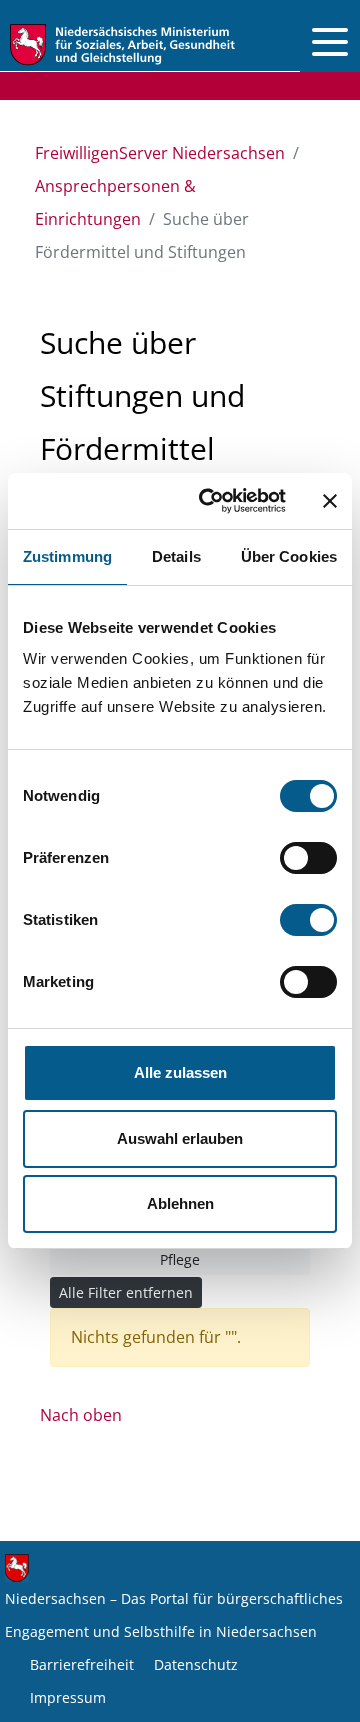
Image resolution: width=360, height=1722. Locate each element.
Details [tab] (176, 556)
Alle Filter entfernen (126, 1292)
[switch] (308, 858)
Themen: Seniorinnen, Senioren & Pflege (180, 1249)
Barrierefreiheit (82, 1664)
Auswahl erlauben (180, 1138)
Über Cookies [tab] (289, 556)
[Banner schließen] (330, 501)
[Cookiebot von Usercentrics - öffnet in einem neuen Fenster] (211, 501)
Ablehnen (180, 1203)
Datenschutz (196, 1664)
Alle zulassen (180, 1072)
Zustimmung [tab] (67, 556)
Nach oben (81, 1415)
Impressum (68, 1697)
